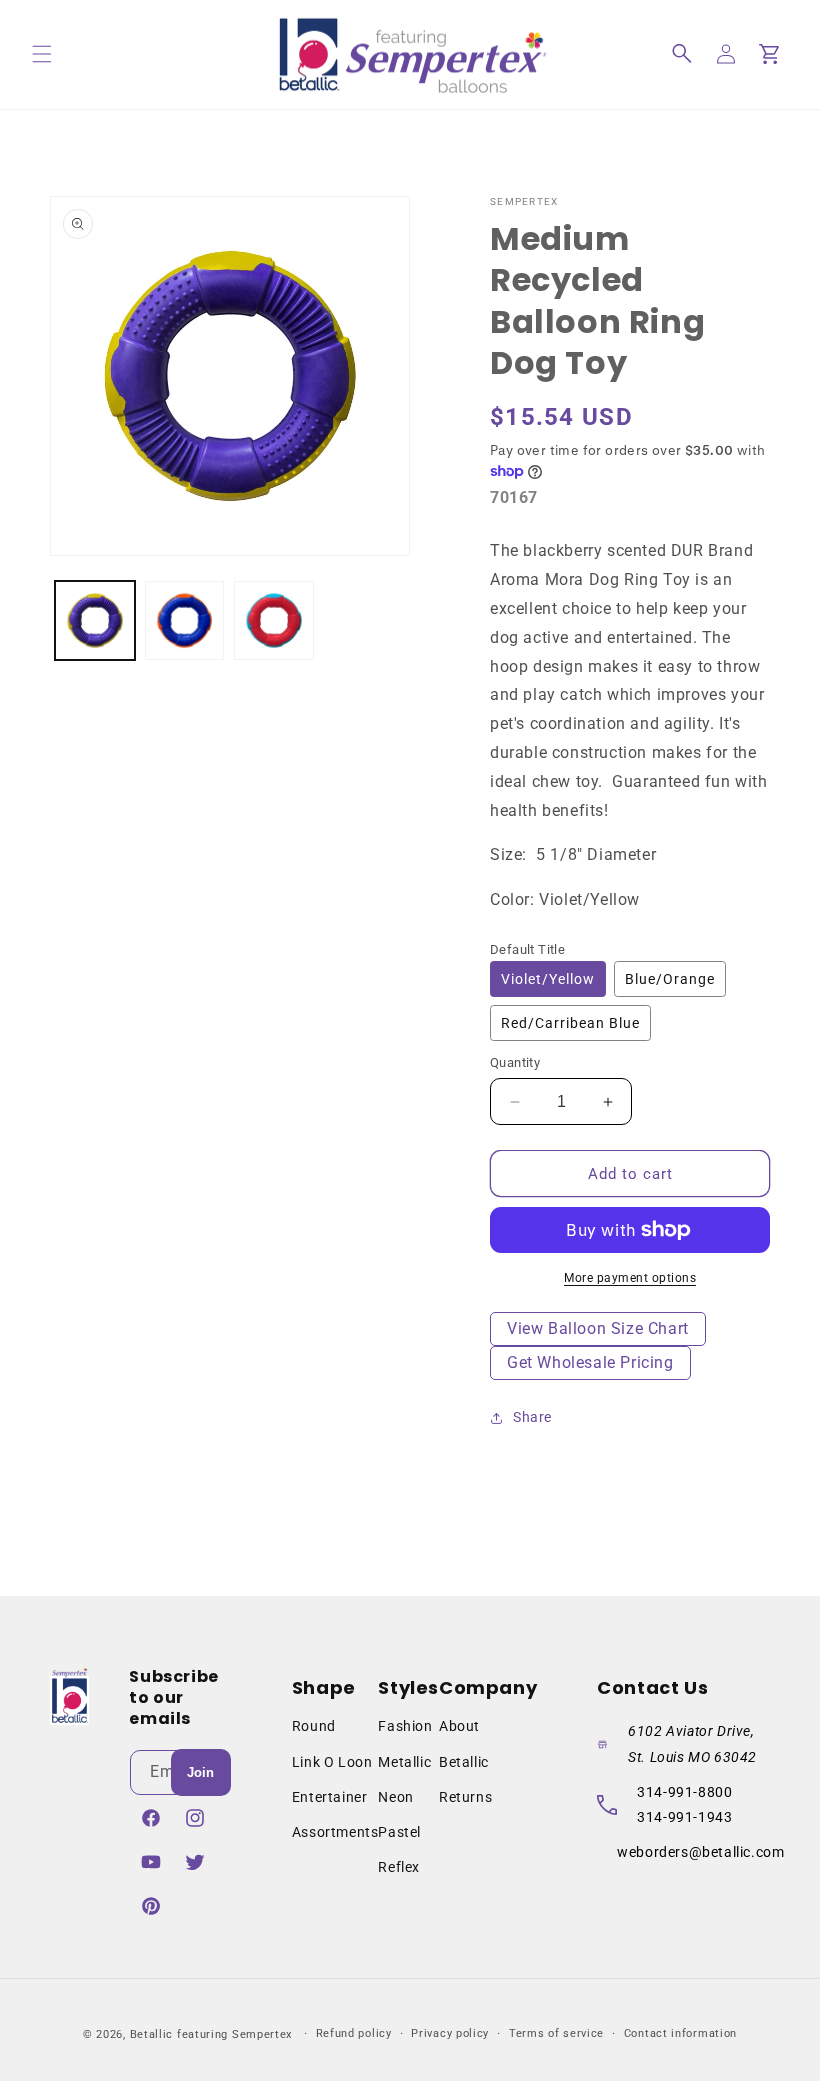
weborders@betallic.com (700, 1852)
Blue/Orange (670, 979)
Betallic (464, 1762)
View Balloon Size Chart (598, 1328)
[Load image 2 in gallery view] (185, 621)
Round (314, 1726)
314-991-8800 (684, 1792)
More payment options (630, 1278)
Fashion (405, 1726)
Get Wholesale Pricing (590, 1362)
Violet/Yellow (548, 979)
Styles (408, 1687)
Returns (465, 1797)
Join (200, 1772)
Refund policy (354, 2033)
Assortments (335, 1832)
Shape (324, 1687)
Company (488, 1687)
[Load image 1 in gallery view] (95, 621)
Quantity (515, 1062)
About (459, 1726)
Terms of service (556, 2033)
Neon (395, 1797)
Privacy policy (450, 2033)
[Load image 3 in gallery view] (274, 621)
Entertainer (330, 1797)
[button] (42, 54)
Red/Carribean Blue (570, 1023)
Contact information (680, 2033)
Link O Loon (332, 1762)
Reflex (399, 1867)
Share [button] (532, 1417)
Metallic (404, 1762)
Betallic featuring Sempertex (211, 2034)
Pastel (399, 1832)
